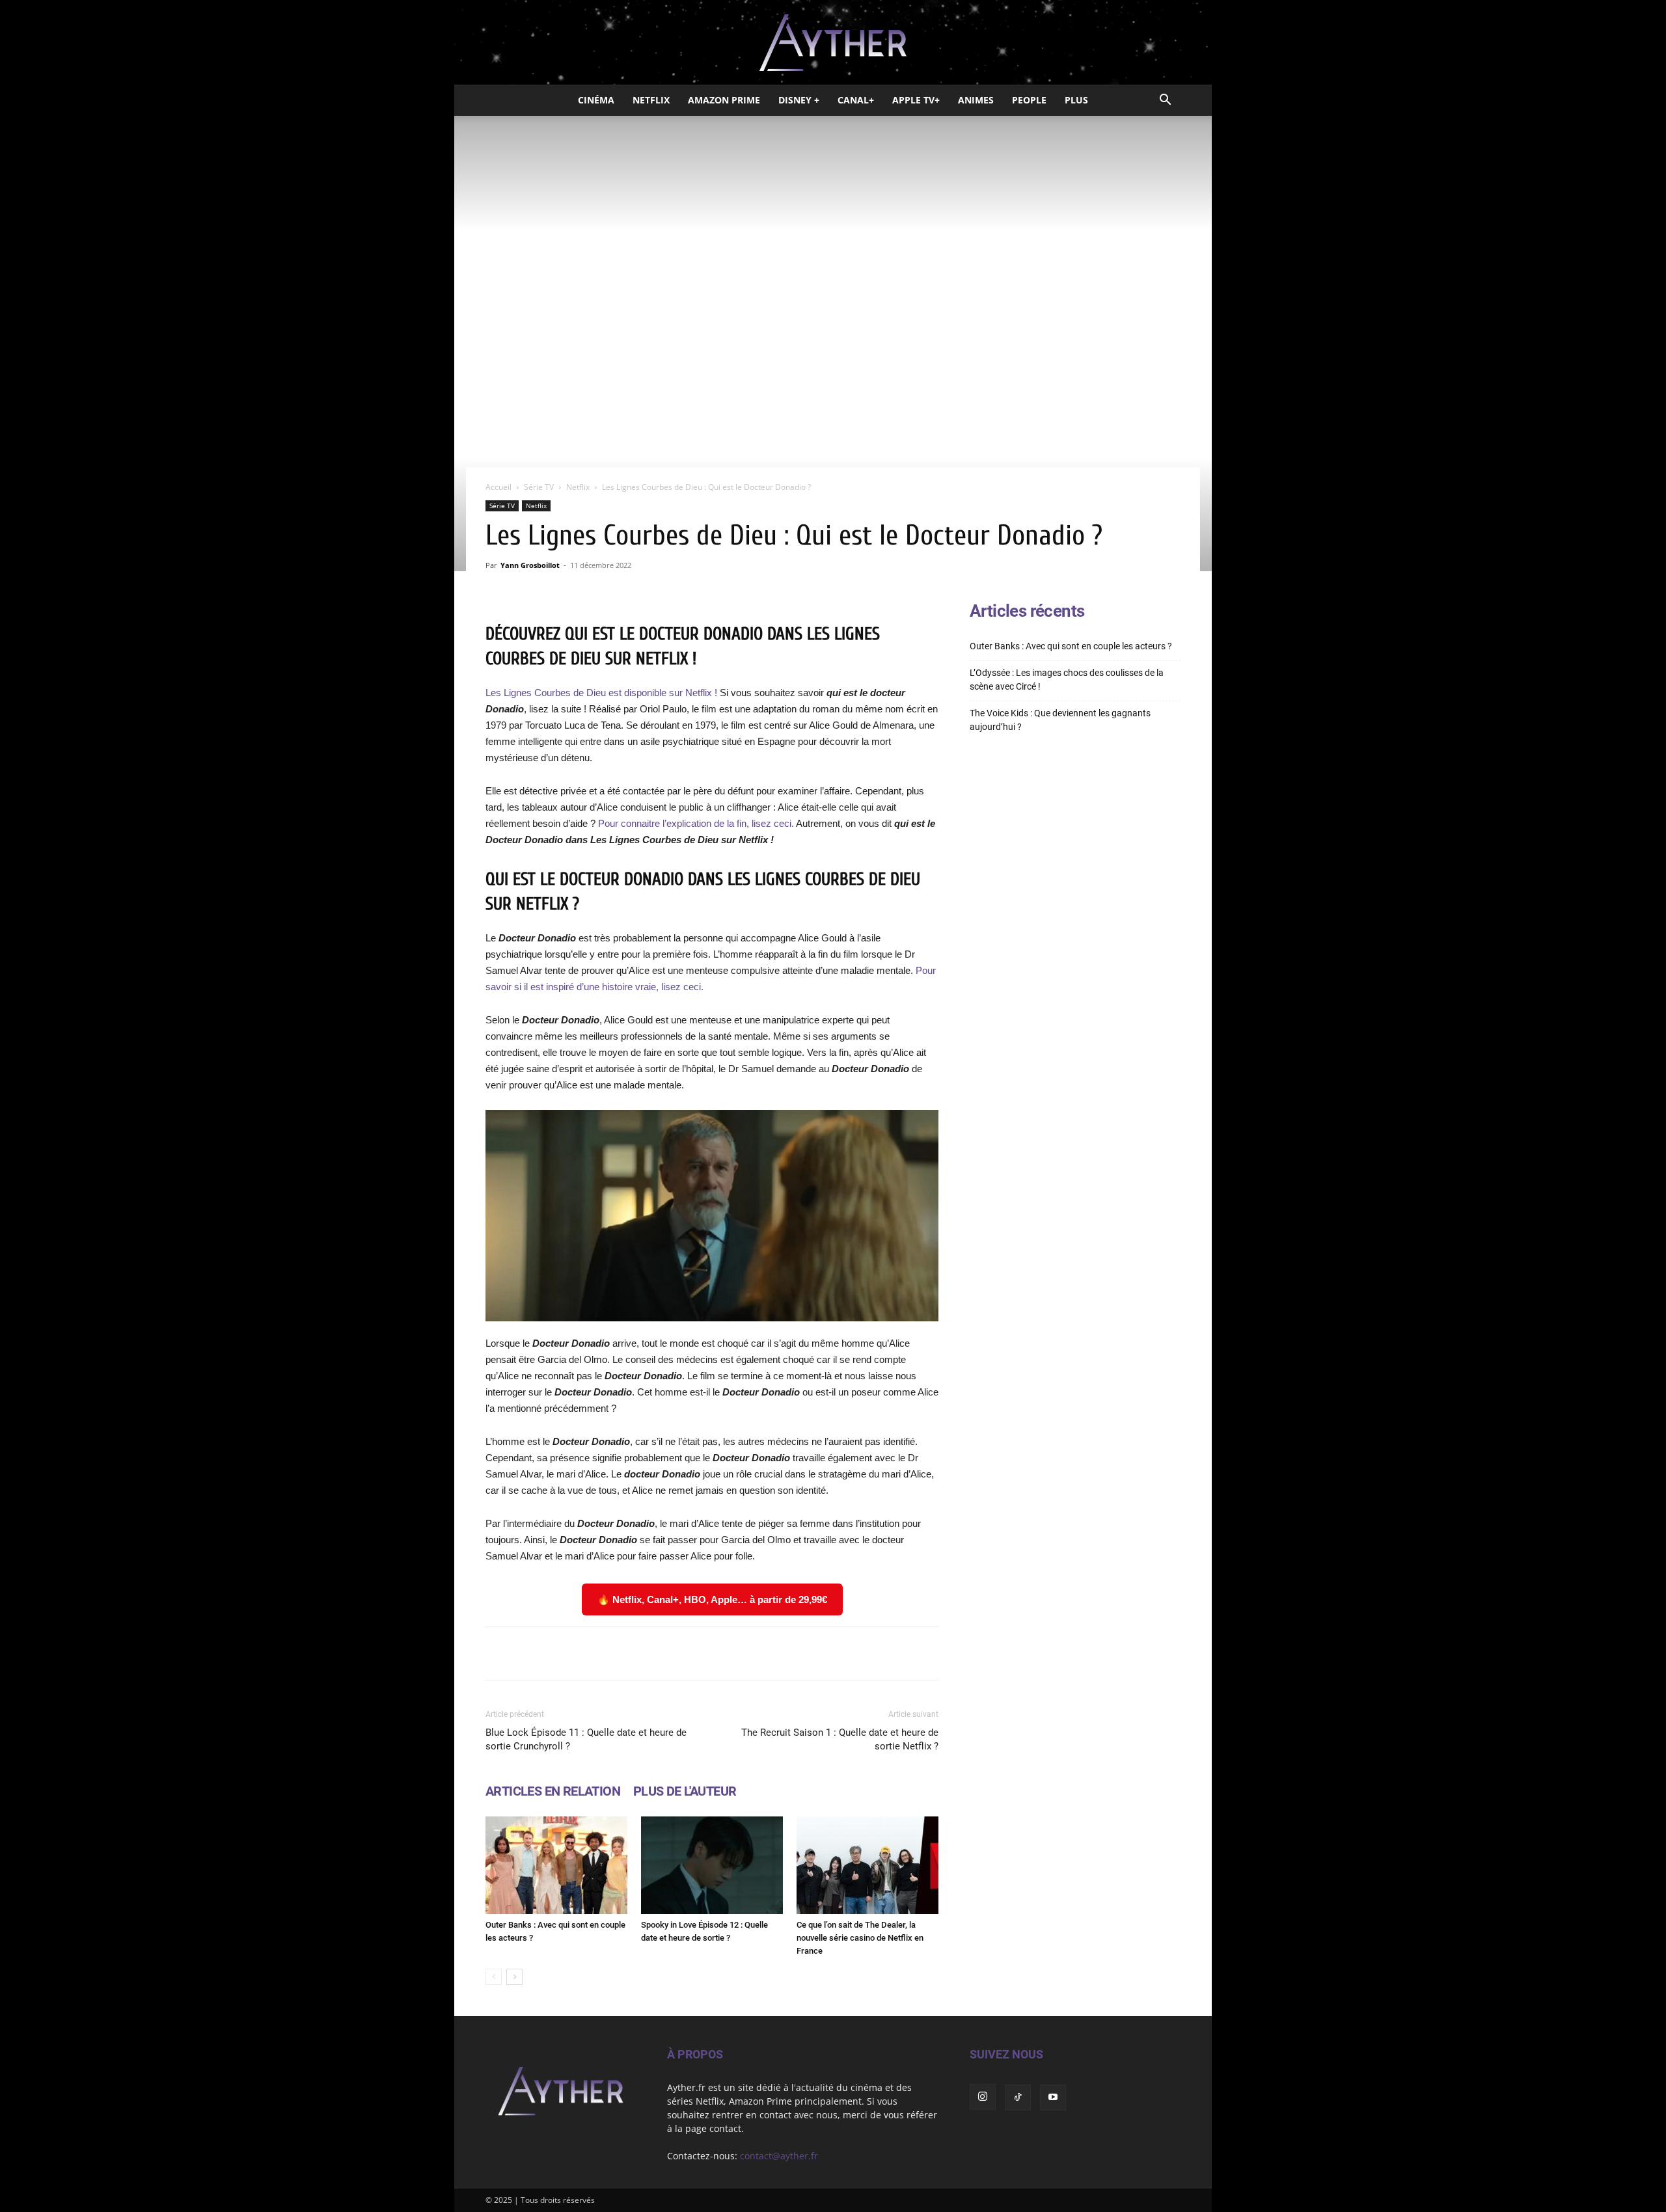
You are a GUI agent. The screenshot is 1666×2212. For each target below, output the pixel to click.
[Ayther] (833, 43)
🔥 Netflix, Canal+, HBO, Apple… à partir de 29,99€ (712, 1599)
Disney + (799, 100)
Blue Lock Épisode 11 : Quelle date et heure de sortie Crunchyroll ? (586, 1739)
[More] (877, 1653)
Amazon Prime (724, 100)
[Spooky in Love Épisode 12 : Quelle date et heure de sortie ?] (712, 1865)
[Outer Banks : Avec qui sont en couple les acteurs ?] (556, 1865)
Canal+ (856, 100)
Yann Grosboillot (530, 565)
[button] (1165, 101)
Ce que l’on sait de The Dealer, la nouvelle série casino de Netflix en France (860, 1938)
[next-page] (514, 1977)
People (1029, 100)
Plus (1076, 100)
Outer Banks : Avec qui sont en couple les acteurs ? (1071, 646)
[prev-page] (494, 1977)
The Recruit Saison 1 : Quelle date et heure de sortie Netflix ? (840, 1739)
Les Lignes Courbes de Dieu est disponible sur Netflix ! (603, 693)
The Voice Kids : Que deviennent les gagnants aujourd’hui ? (1060, 720)
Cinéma (596, 100)
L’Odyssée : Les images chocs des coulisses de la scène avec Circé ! (1067, 680)
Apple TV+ (916, 100)
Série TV (539, 487)
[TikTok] (1018, 2097)
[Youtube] (1053, 2097)
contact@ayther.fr (779, 2156)
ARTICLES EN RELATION (553, 1791)
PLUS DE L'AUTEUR (685, 1791)
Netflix (651, 100)
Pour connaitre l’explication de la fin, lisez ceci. (696, 823)
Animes (976, 100)
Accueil (498, 487)
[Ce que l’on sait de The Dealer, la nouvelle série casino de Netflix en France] (867, 1865)
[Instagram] (983, 2097)
